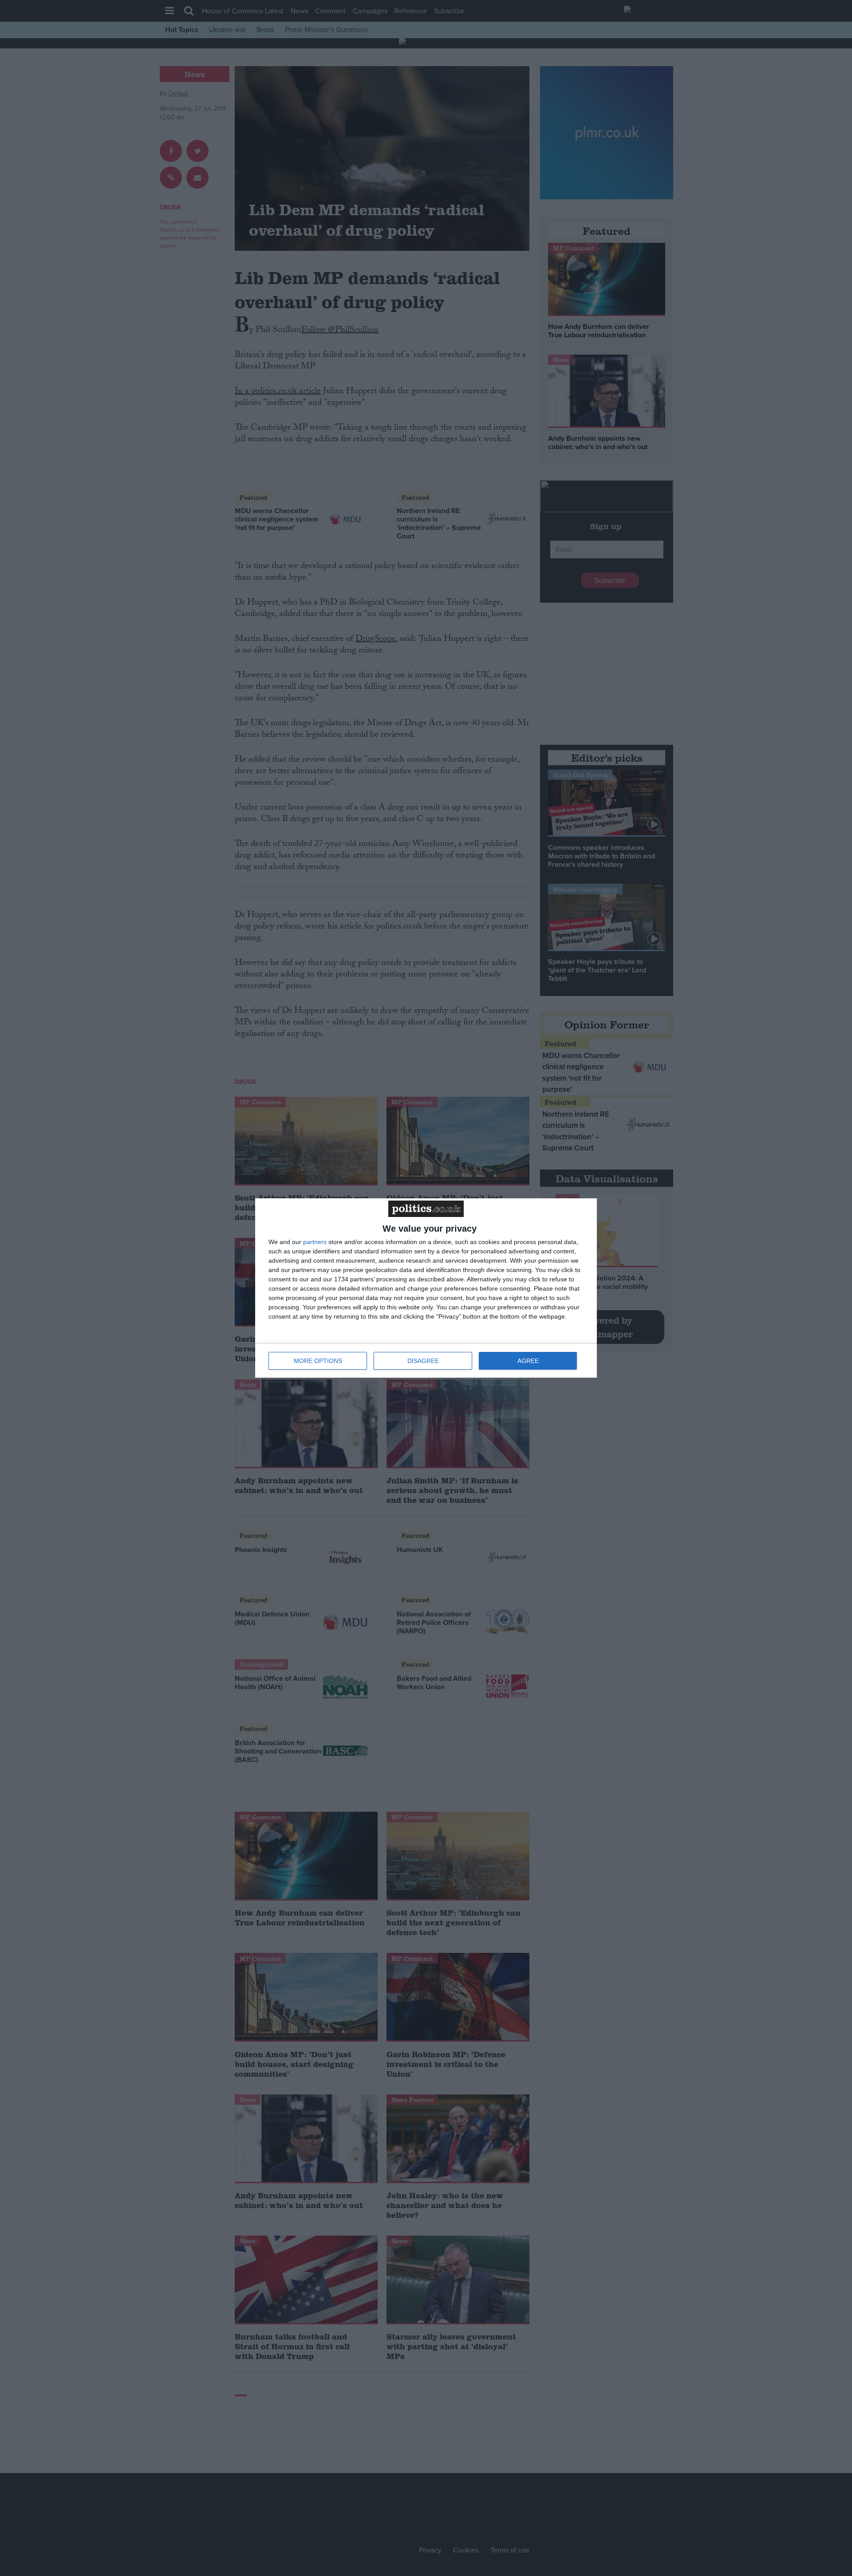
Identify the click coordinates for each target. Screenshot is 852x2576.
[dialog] (426, 1288)
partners (315, 1242)
